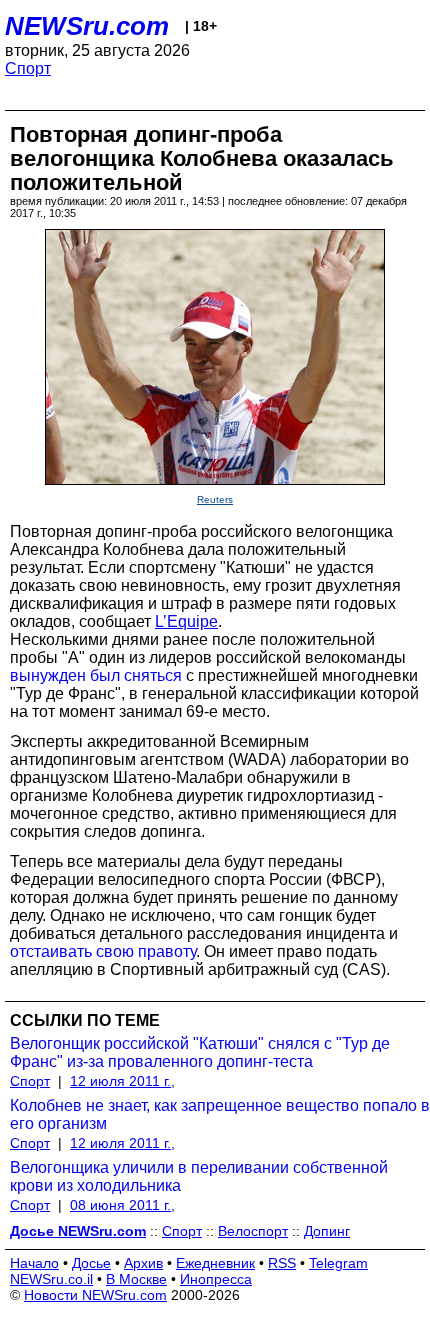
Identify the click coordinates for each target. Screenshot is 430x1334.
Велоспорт (253, 1231)
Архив (143, 1263)
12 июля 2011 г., (122, 1081)
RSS (282, 1263)
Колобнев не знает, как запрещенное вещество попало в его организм (220, 1114)
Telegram (338, 1263)
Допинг (327, 1231)
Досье (91, 1263)
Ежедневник (215, 1263)
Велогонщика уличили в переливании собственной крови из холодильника (199, 1176)
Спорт (28, 68)
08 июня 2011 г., (122, 1205)
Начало (34, 1263)
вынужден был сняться (96, 675)
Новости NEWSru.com (95, 1295)
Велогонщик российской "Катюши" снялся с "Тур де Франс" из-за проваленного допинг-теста (200, 1052)
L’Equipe (186, 621)
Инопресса (216, 1279)
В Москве (136, 1279)
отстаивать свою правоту (103, 951)
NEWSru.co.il (51, 1279)
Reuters (215, 499)
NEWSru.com (87, 26)
